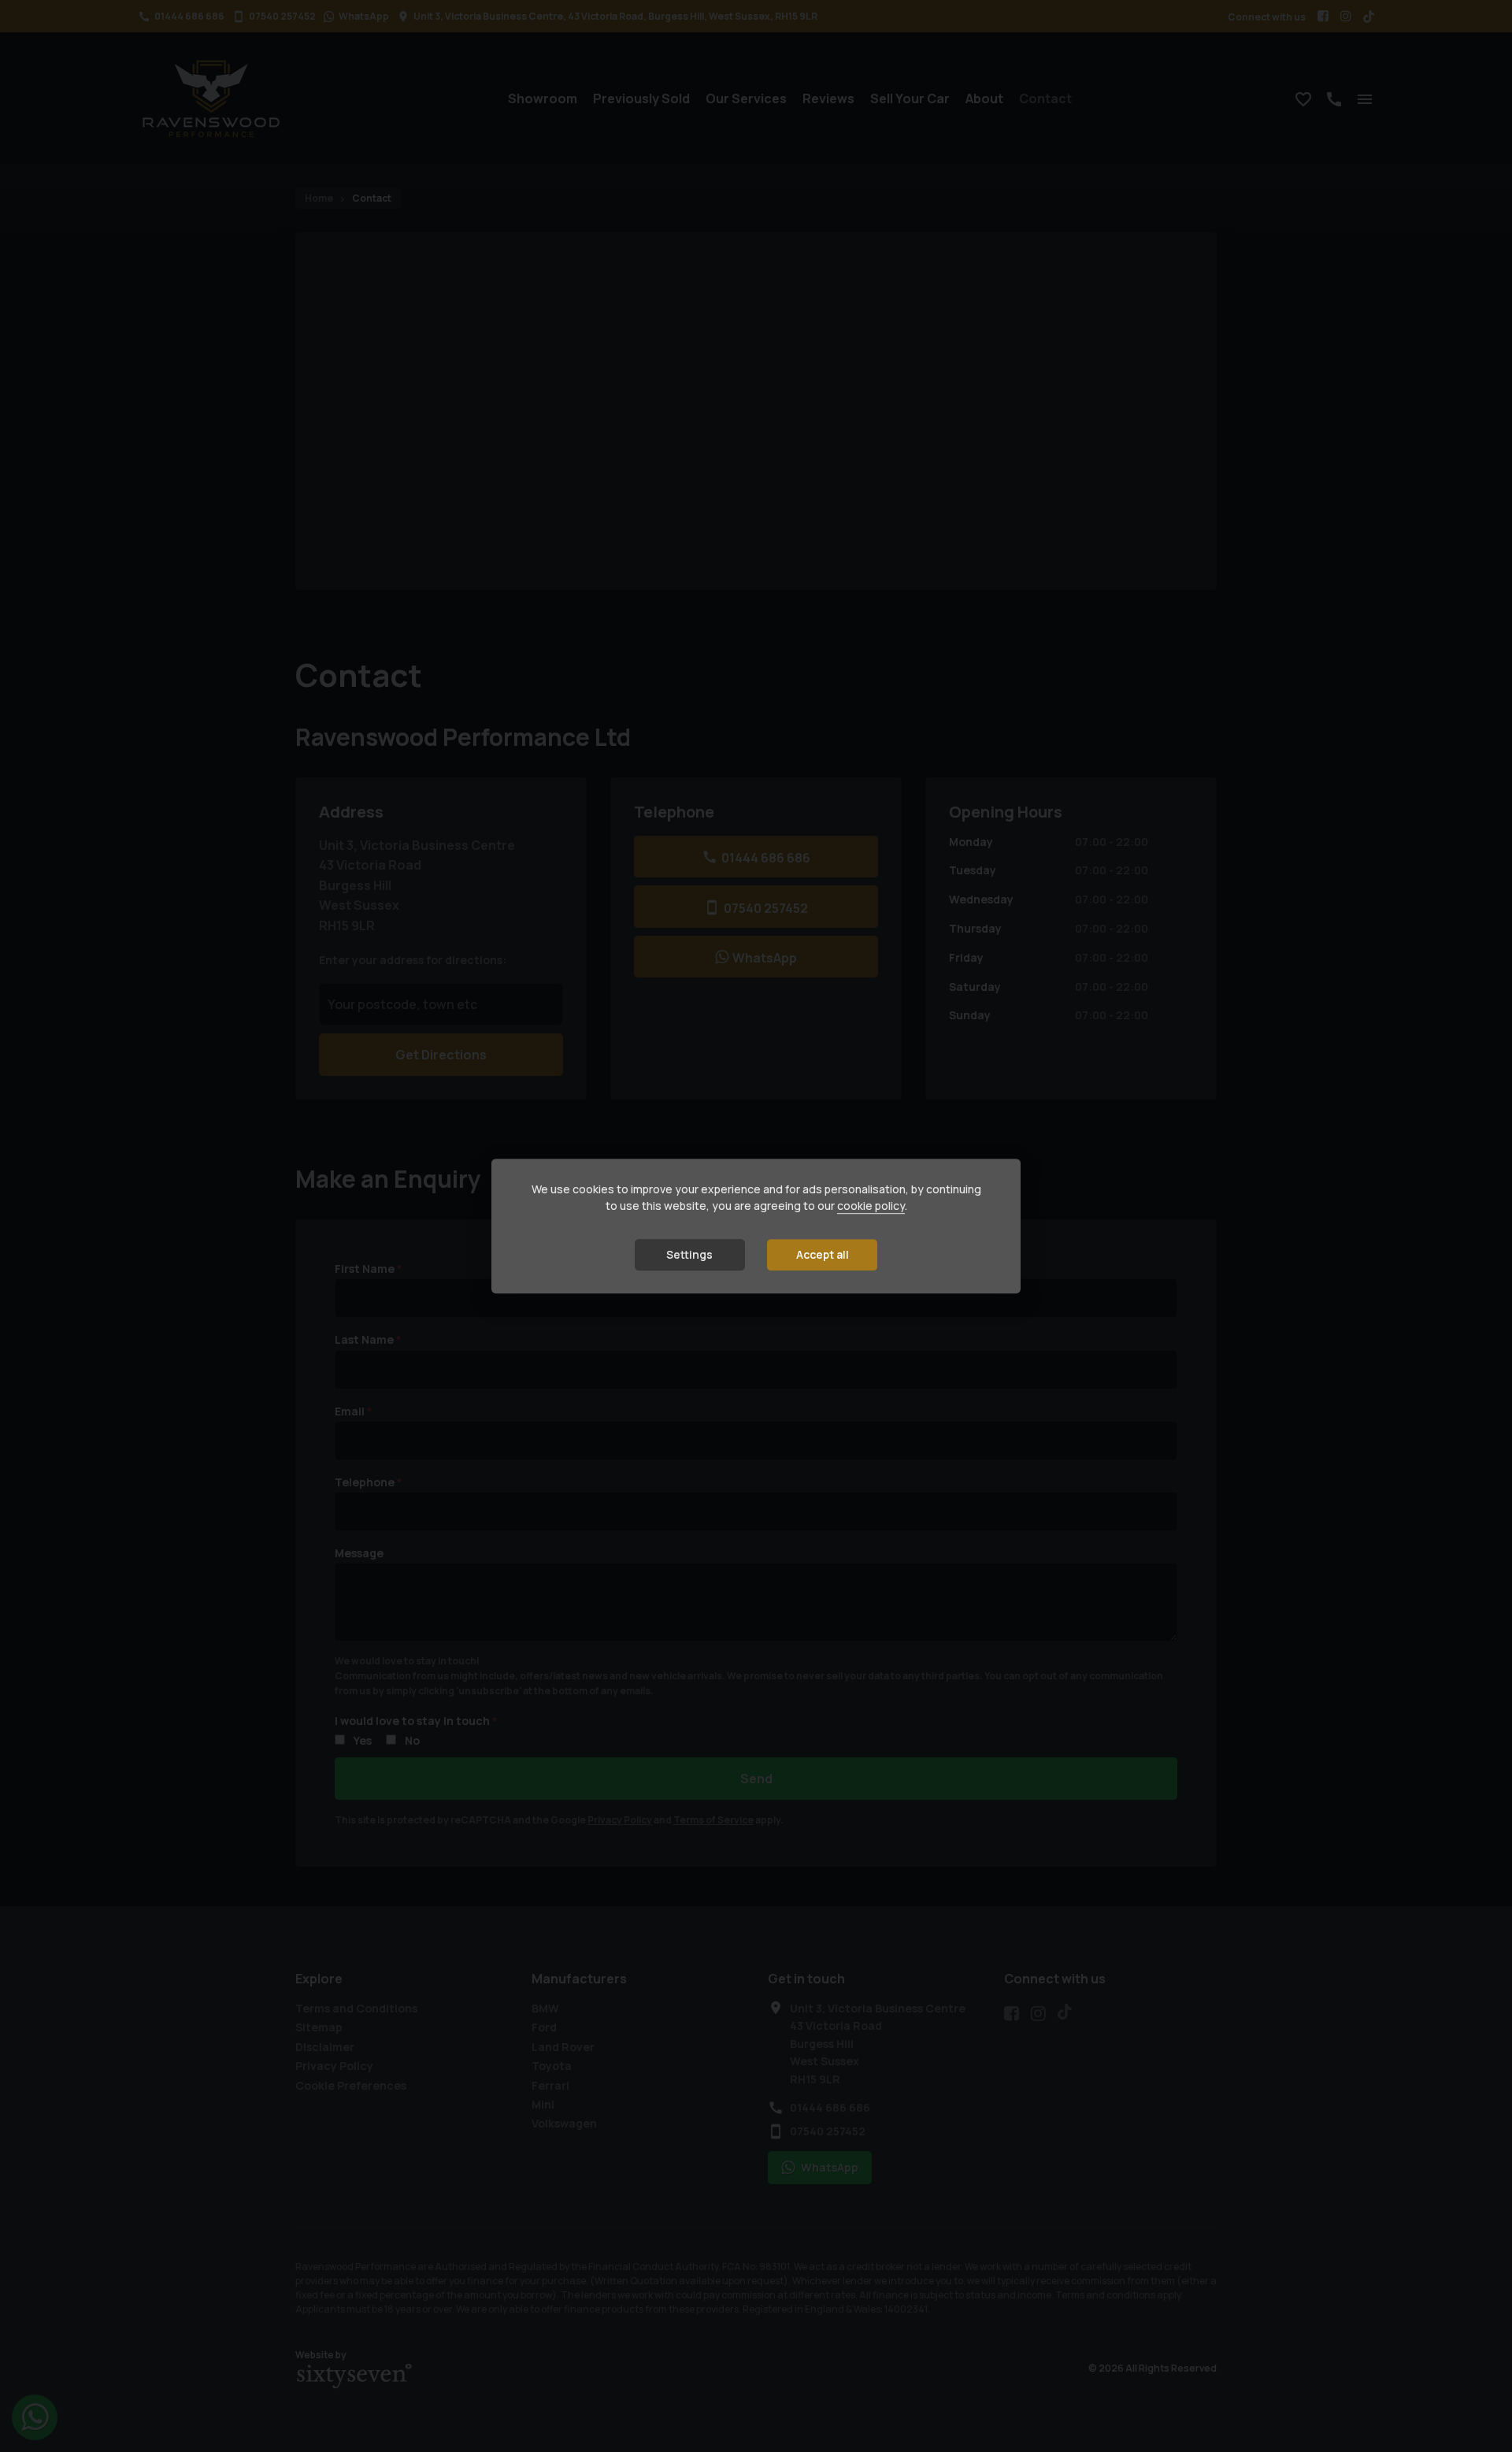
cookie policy (871, 1206)
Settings (689, 1255)
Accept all (823, 1255)
